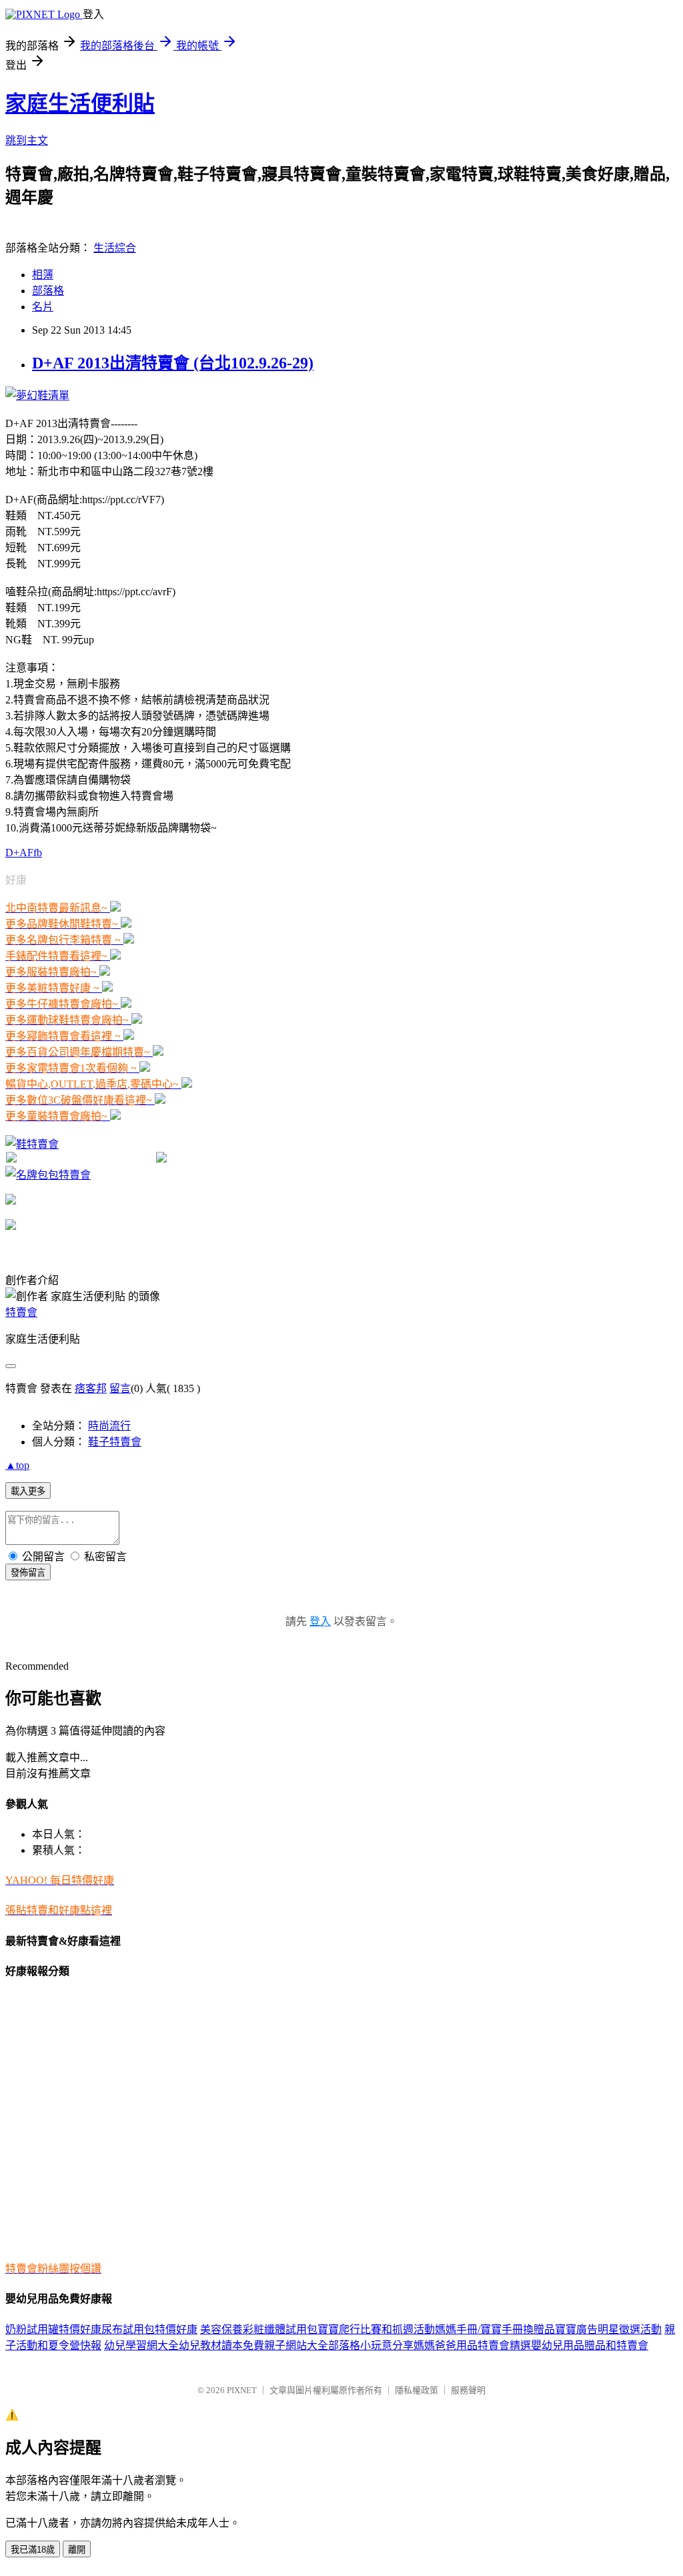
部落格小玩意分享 (371, 2345)
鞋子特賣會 (115, 1442)
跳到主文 (27, 140)
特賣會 (21, 1312)
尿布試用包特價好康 (149, 2329)
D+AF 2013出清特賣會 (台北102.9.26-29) (173, 363)
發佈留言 (28, 1573)
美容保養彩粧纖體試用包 (259, 2329)
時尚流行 (109, 1426)
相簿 (43, 275)
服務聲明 (468, 2390)
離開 (77, 2550)
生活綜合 (115, 248)
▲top (17, 1465)
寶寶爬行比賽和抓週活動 (376, 2329)
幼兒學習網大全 (141, 2345)
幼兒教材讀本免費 (221, 2345)
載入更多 (28, 1491)
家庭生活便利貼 (80, 103)
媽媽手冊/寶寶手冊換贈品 (495, 2329)
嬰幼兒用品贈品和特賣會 (590, 2345)
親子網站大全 (296, 2345)
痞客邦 (91, 1388)
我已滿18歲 (33, 2550)
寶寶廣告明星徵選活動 (608, 2329)
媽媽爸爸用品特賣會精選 (472, 2345)
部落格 (48, 291)
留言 (120, 1388)
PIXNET (242, 2390)
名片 (43, 307)
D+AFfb (24, 853)
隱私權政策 (417, 2390)
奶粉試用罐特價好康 (53, 2329)
